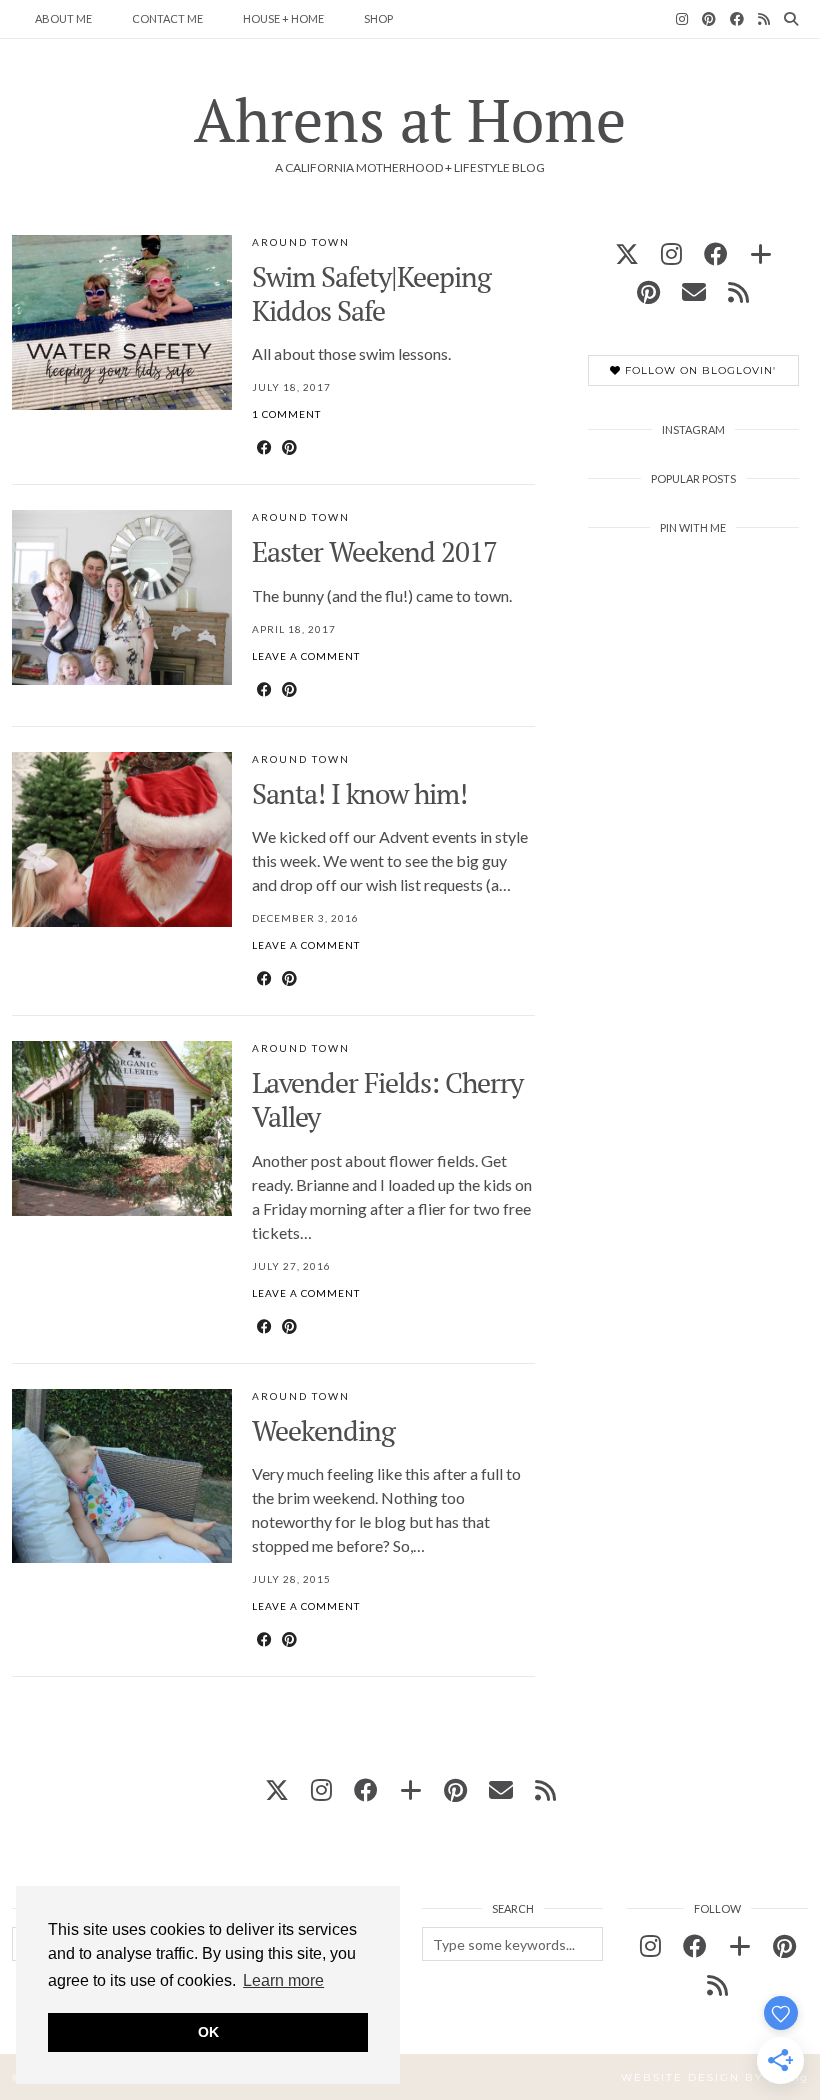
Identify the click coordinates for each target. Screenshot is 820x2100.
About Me (63, 18)
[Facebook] (737, 19)
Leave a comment (306, 656)
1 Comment (286, 414)
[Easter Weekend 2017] (122, 597)
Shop (378, 18)
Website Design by (714, 2077)
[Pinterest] (709, 19)
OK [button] (208, 2032)
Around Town (301, 242)
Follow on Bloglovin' (698, 370)
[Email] (694, 291)
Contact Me (167, 18)
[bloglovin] (761, 253)
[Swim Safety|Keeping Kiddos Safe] (122, 322)
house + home (283, 18)
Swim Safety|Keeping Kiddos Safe (371, 293)
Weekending (323, 1430)
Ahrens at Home (410, 119)
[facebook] (716, 253)
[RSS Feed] (764, 19)
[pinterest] (648, 291)
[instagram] (671, 253)
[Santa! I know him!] (122, 839)
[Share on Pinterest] (289, 447)
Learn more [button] (283, 1980)
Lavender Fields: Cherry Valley (387, 1099)
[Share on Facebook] (264, 447)
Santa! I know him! (359, 793)
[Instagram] (682, 19)
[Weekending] (122, 1476)
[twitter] (627, 253)
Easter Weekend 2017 (374, 551)
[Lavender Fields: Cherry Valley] (122, 1128)
